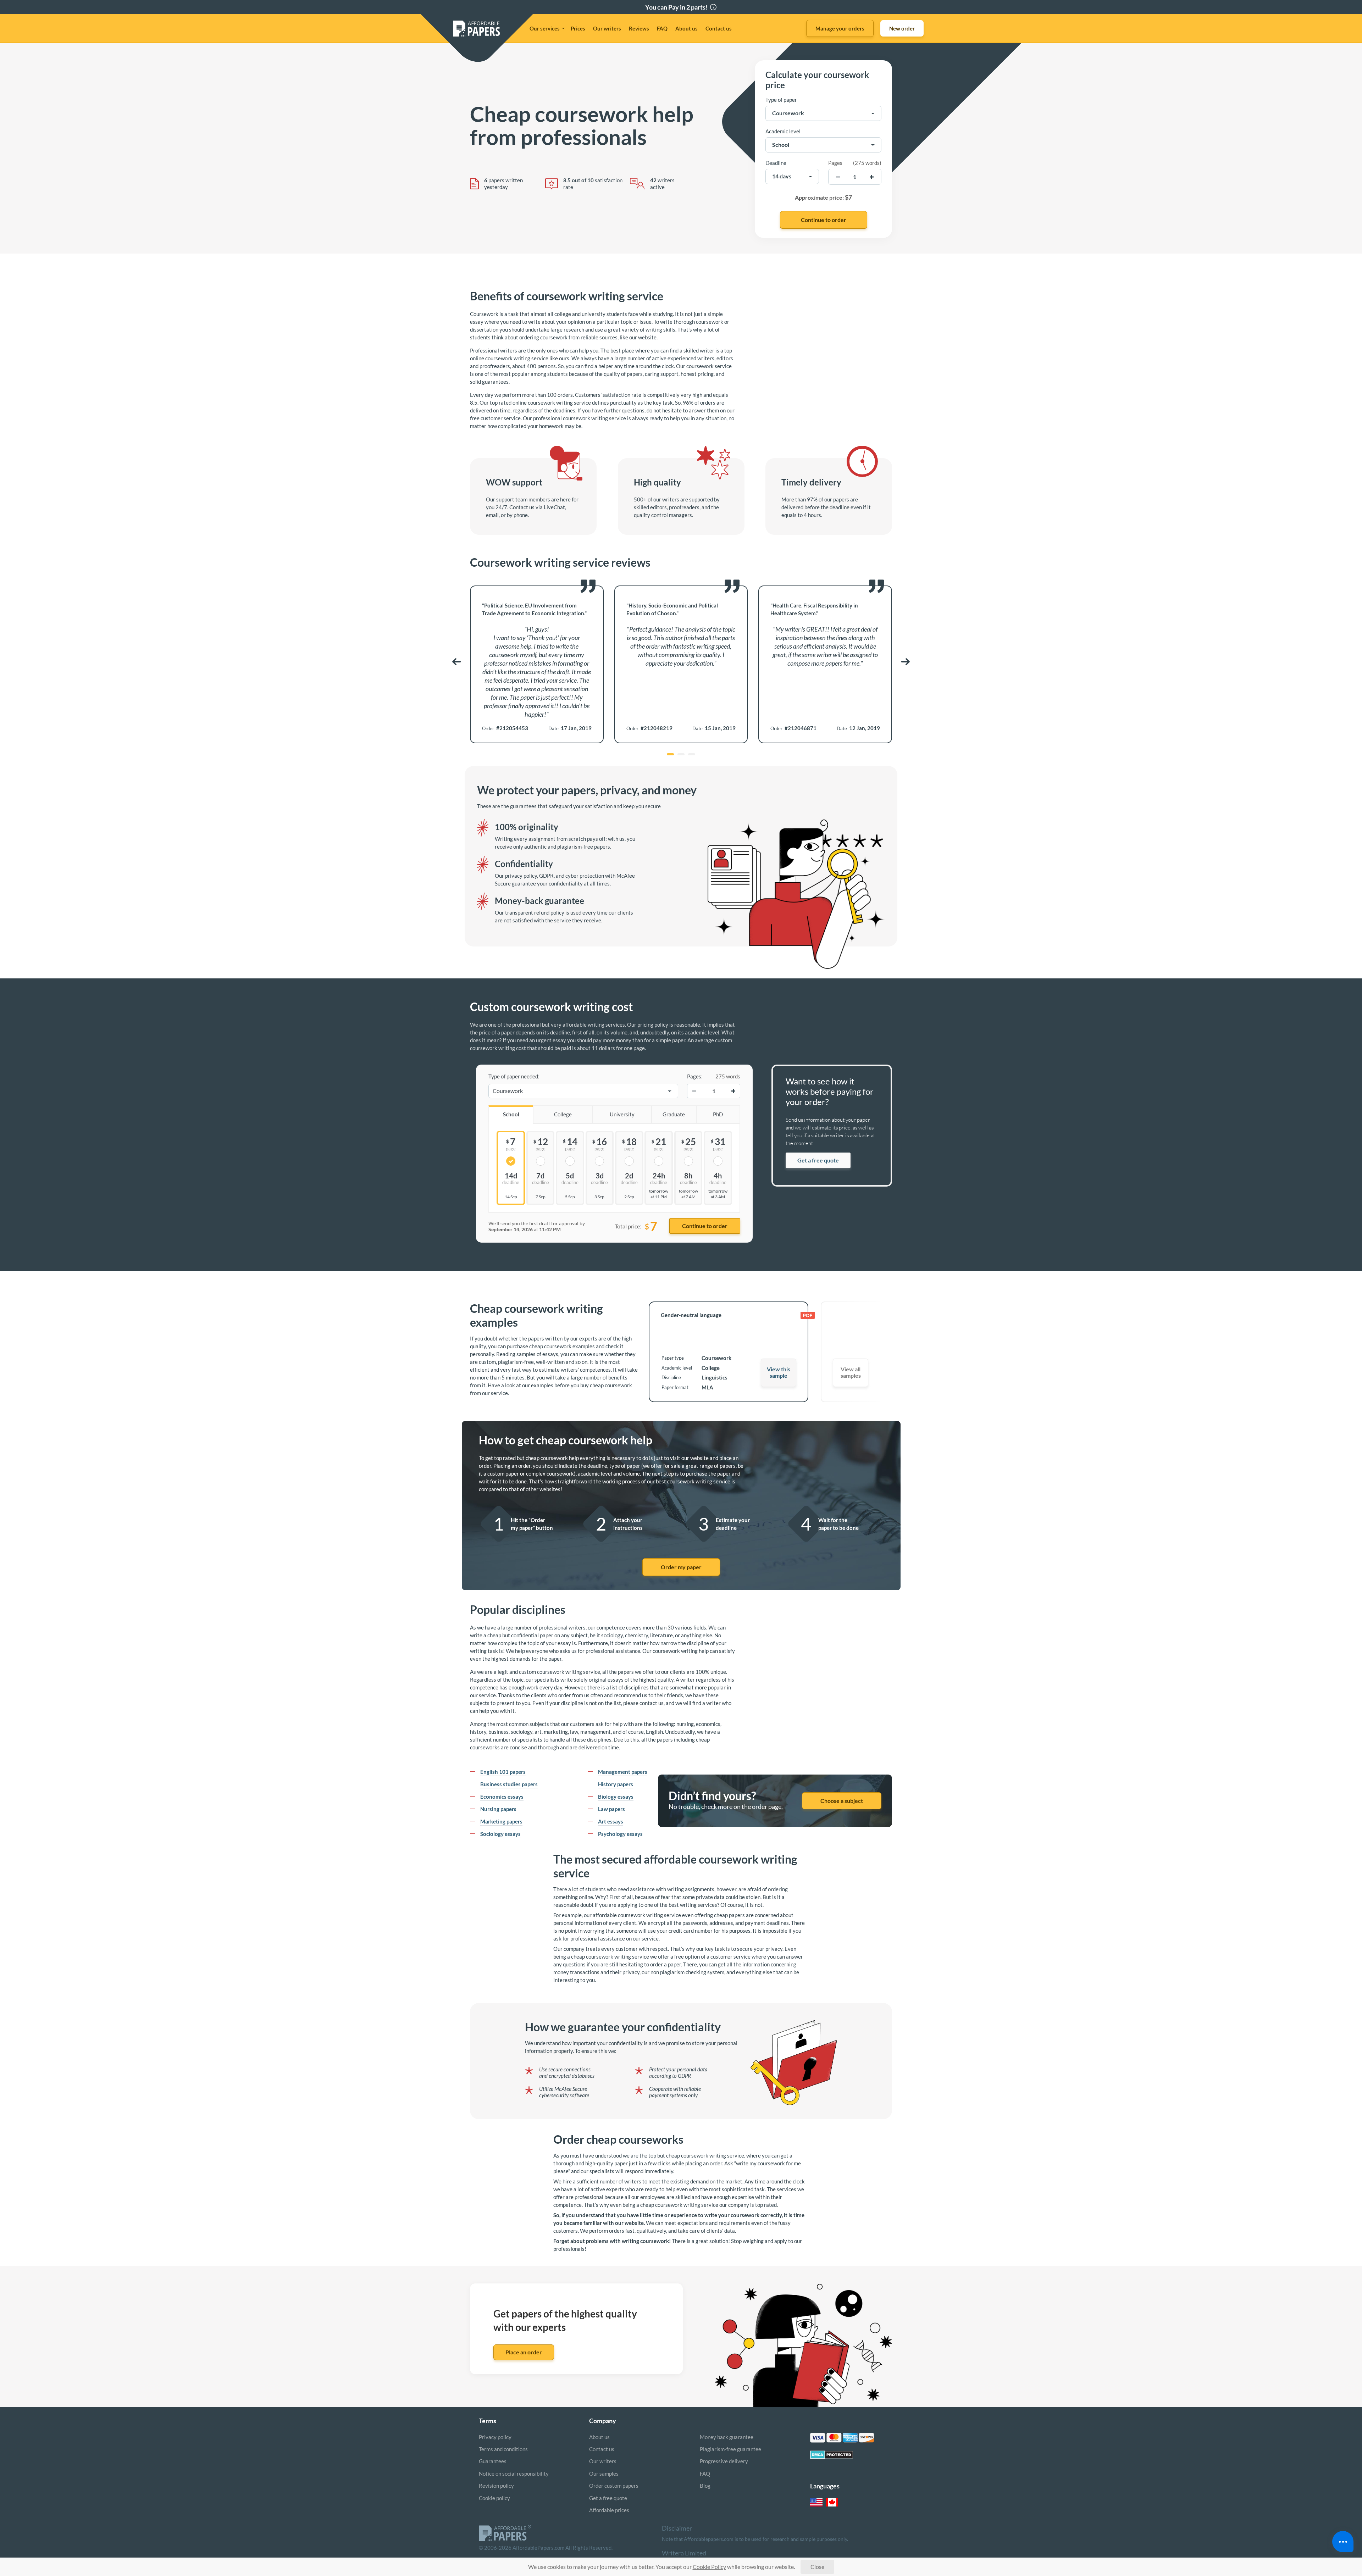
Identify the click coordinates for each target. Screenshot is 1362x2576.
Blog (705, 2486)
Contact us (719, 28)
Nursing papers (498, 1809)
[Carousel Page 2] (681, 754)
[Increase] (733, 1091)
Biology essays (616, 1797)
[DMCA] (832, 2457)
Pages (835, 163)
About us (686, 28)
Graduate (674, 1114)
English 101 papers (503, 1772)
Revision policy (496, 2486)
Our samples (604, 2474)
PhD (718, 1114)
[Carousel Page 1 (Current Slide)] (670, 754)
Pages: (695, 1076)
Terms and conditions (503, 2449)
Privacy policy (495, 2437)
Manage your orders (840, 28)
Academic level (783, 131)
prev (456, 662)
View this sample (779, 1372)
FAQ (662, 28)
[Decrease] (694, 1091)
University (622, 1114)
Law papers (611, 1809)
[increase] (872, 177)
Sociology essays (500, 1834)
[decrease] (838, 177)
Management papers (623, 1772)
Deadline (776, 163)
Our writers (607, 28)
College (563, 1114)
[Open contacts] (1343, 2542)
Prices (578, 28)
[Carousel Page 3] (692, 754)
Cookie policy (494, 2498)
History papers (616, 1784)
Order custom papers (614, 2486)
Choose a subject (842, 1801)
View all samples (851, 1372)
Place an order (524, 2352)
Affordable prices (609, 2510)
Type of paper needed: (514, 1076)
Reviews (639, 28)
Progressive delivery (724, 2461)
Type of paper (781, 100)
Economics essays (502, 1797)
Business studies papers (509, 1784)
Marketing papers (501, 1821)
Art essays (611, 1821)
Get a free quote (818, 1160)
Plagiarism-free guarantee (730, 2449)
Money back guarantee (727, 2437)
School (511, 1114)
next (906, 662)
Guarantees (493, 2461)
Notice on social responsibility (514, 2474)
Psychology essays (620, 1834)
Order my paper (681, 1567)
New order (902, 28)
